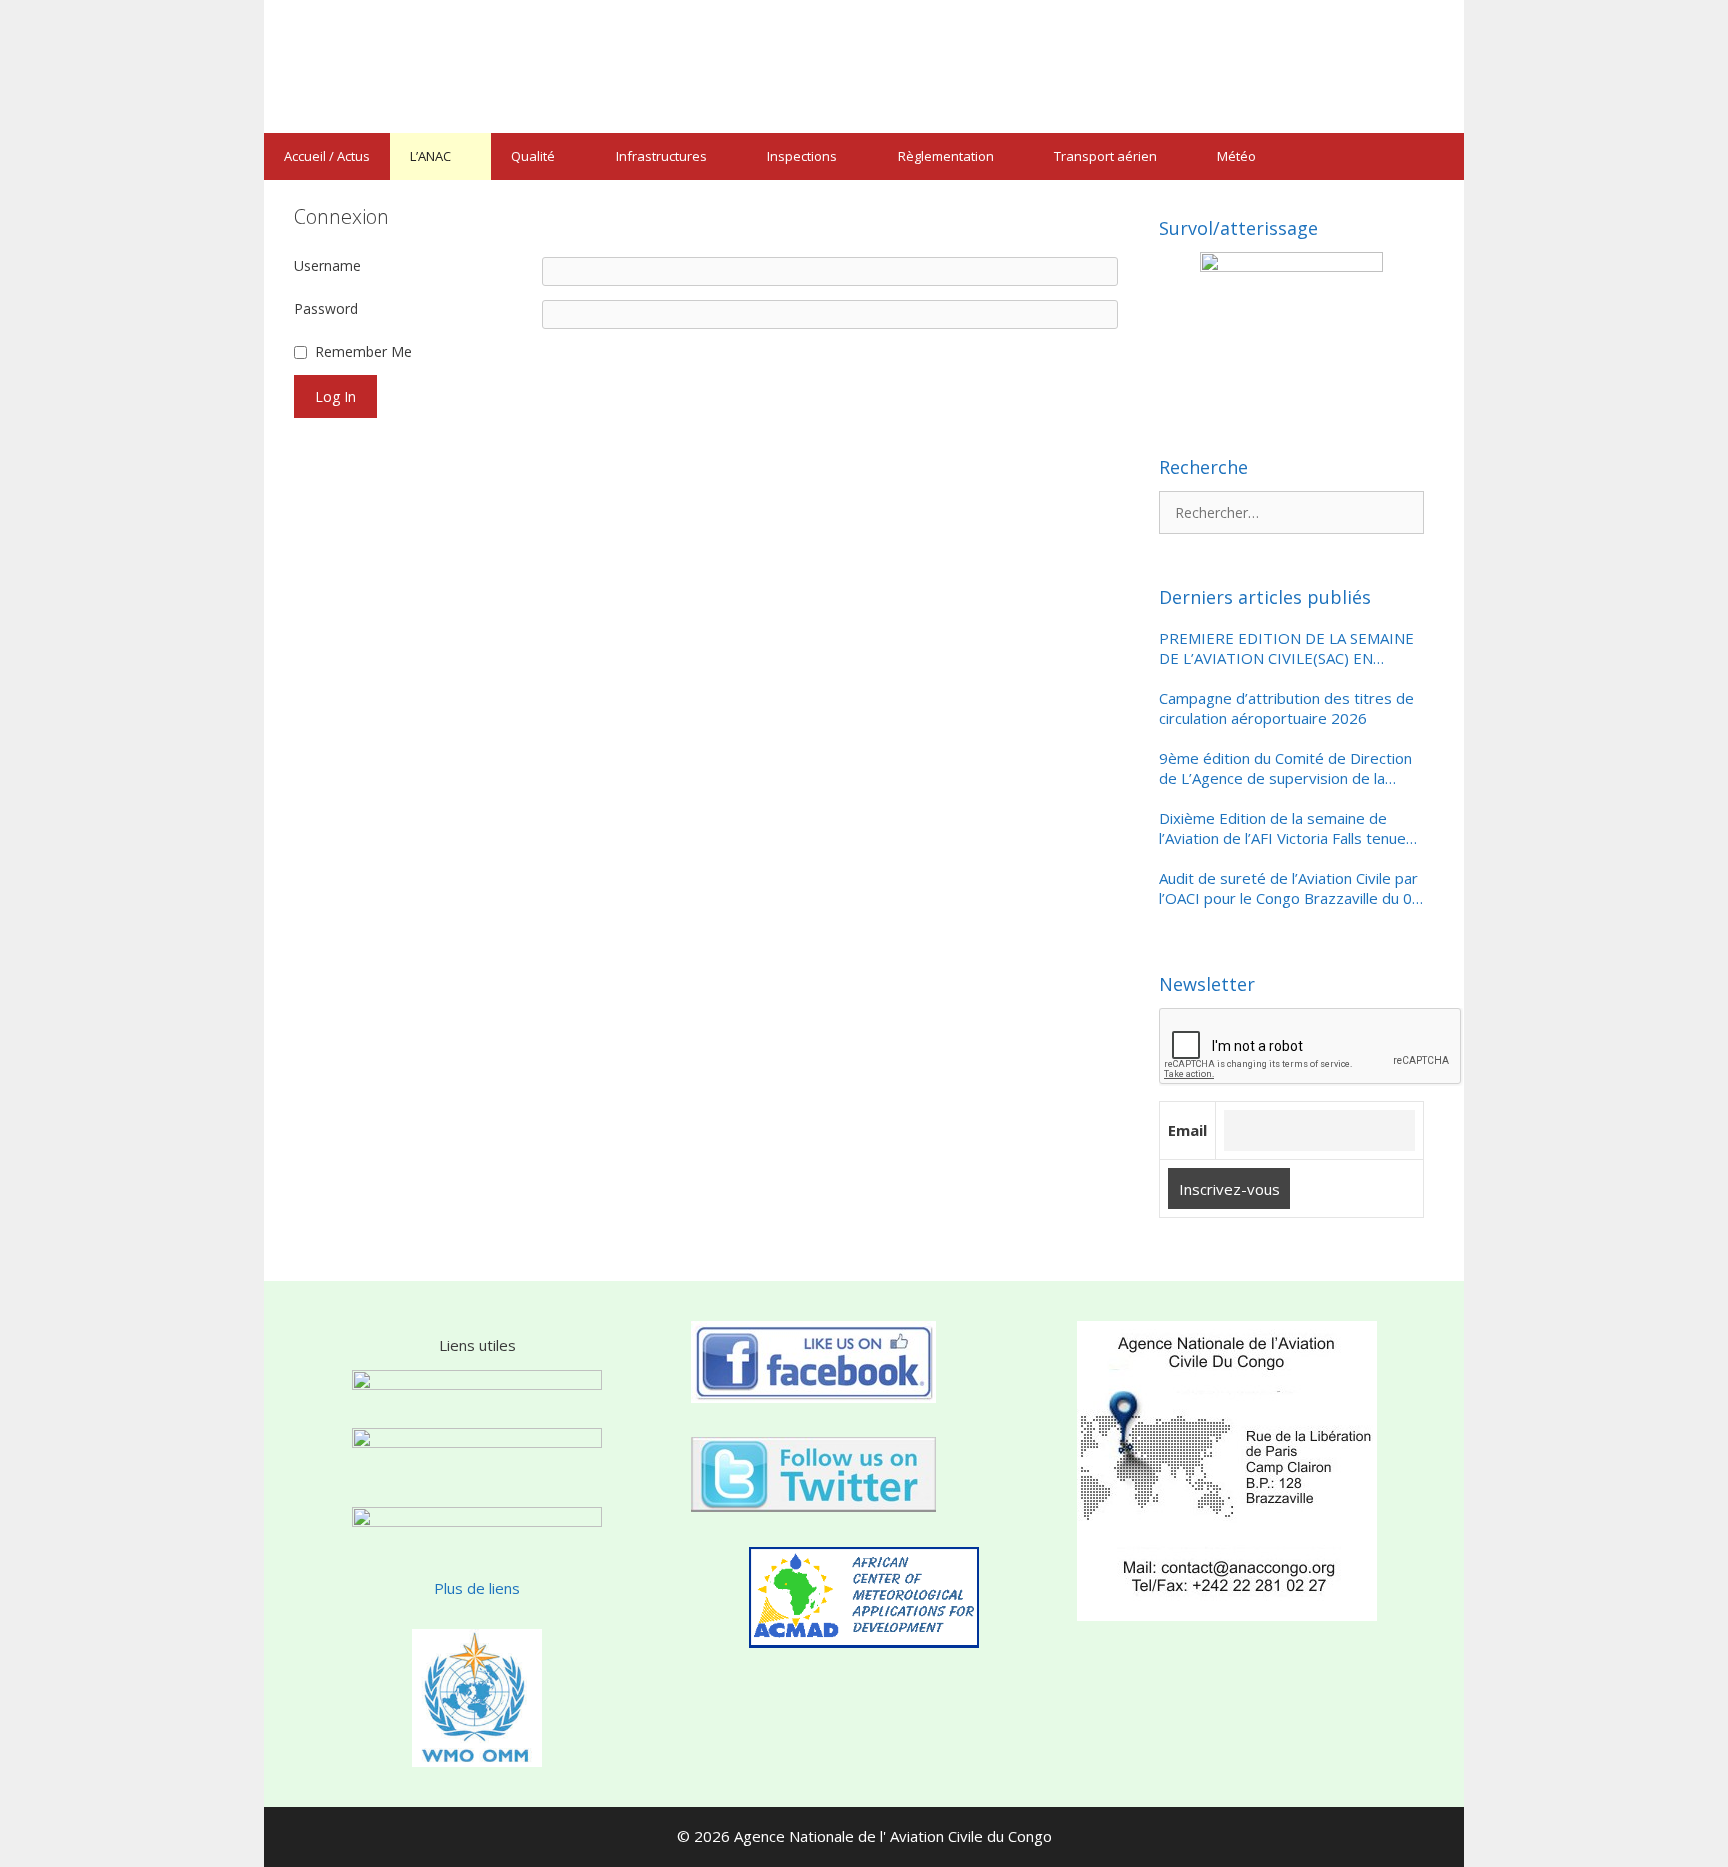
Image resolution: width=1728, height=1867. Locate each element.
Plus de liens (477, 1588)
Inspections (802, 156)
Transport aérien (1105, 156)
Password (326, 309)
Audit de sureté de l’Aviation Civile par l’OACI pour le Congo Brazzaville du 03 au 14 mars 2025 (1290, 888)
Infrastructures (661, 156)
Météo (1236, 156)
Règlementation (946, 156)
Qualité (533, 156)
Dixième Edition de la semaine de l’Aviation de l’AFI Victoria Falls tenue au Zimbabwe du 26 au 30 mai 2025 (1282, 828)
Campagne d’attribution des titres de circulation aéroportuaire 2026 (1286, 708)
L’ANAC (430, 156)
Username (327, 266)
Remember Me (363, 352)
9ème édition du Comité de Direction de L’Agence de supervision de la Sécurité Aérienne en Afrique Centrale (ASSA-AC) (1287, 768)
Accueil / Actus (327, 156)
